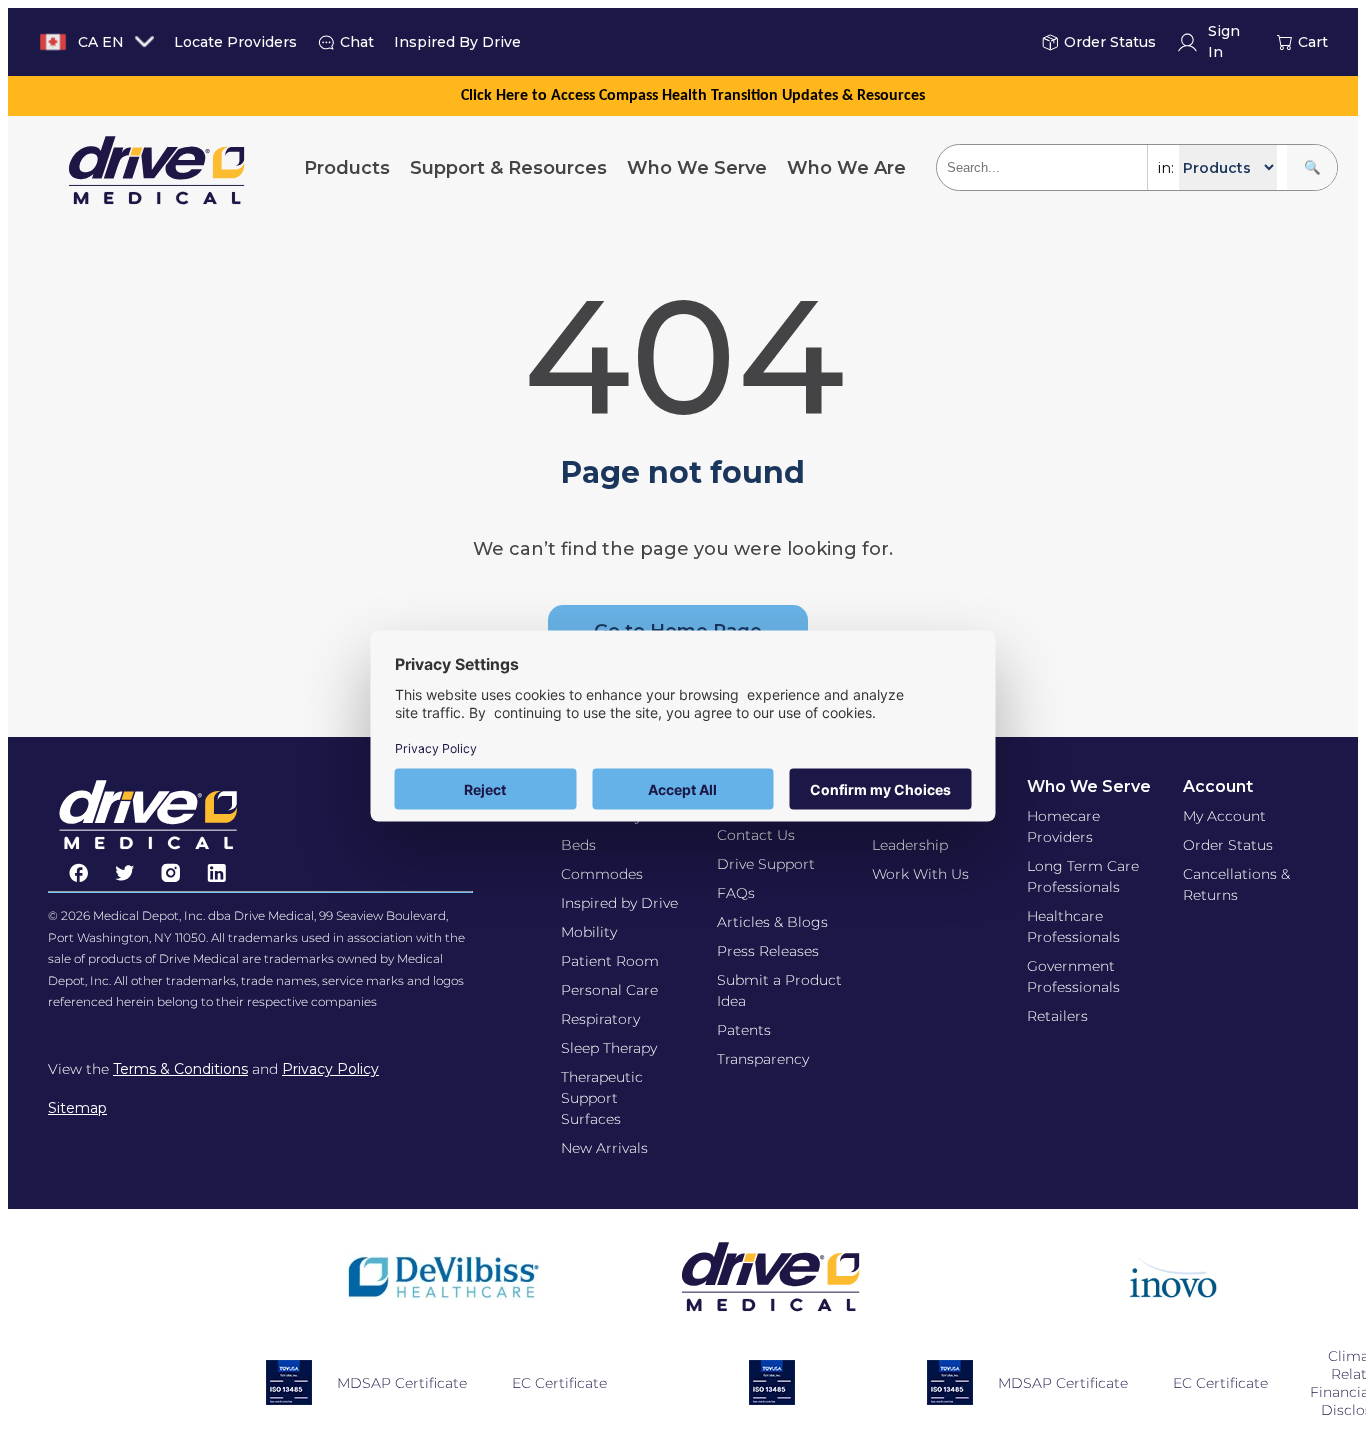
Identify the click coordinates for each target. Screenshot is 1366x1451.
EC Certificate (559, 1383)
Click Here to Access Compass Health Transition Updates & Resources (693, 96)
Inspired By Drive (457, 42)
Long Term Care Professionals (1083, 876)
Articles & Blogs (772, 922)
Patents (744, 1030)
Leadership (910, 845)
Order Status (1110, 42)
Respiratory (600, 1019)
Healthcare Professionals (1073, 926)
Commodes (602, 874)
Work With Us (920, 874)
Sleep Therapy (609, 1048)
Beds (578, 845)
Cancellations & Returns (1236, 884)
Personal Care (609, 990)
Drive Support (766, 864)
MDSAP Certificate (402, 1383)
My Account (1224, 816)
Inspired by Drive (619, 903)
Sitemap (77, 1108)
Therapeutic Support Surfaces (602, 1098)
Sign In (1224, 42)
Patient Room (610, 961)
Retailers (1057, 1016)
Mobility (589, 932)
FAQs (736, 893)
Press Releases (768, 951)
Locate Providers (235, 42)
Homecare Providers (1063, 826)
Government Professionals (1073, 976)
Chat (357, 42)
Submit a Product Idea (779, 990)
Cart (1313, 42)
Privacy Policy (330, 1069)
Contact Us (756, 835)
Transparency (763, 1059)
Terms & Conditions (180, 1069)
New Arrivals (604, 1148)
